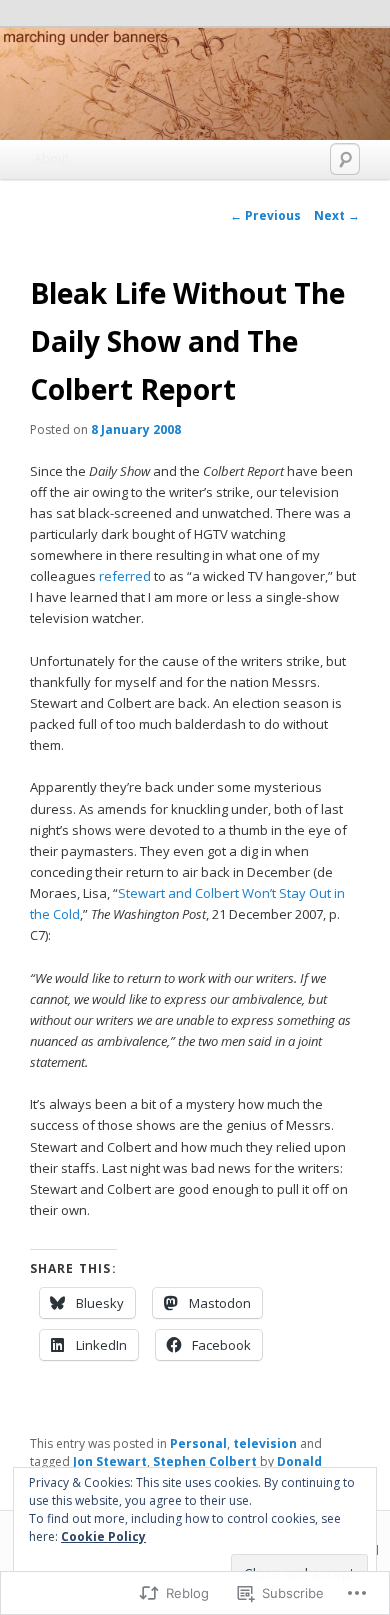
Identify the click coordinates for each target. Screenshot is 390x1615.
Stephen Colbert (205, 1461)
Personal (198, 1443)
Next (337, 215)
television (265, 1443)
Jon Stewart (110, 1461)
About (51, 158)
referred (125, 576)
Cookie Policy (103, 1536)
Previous (265, 215)
